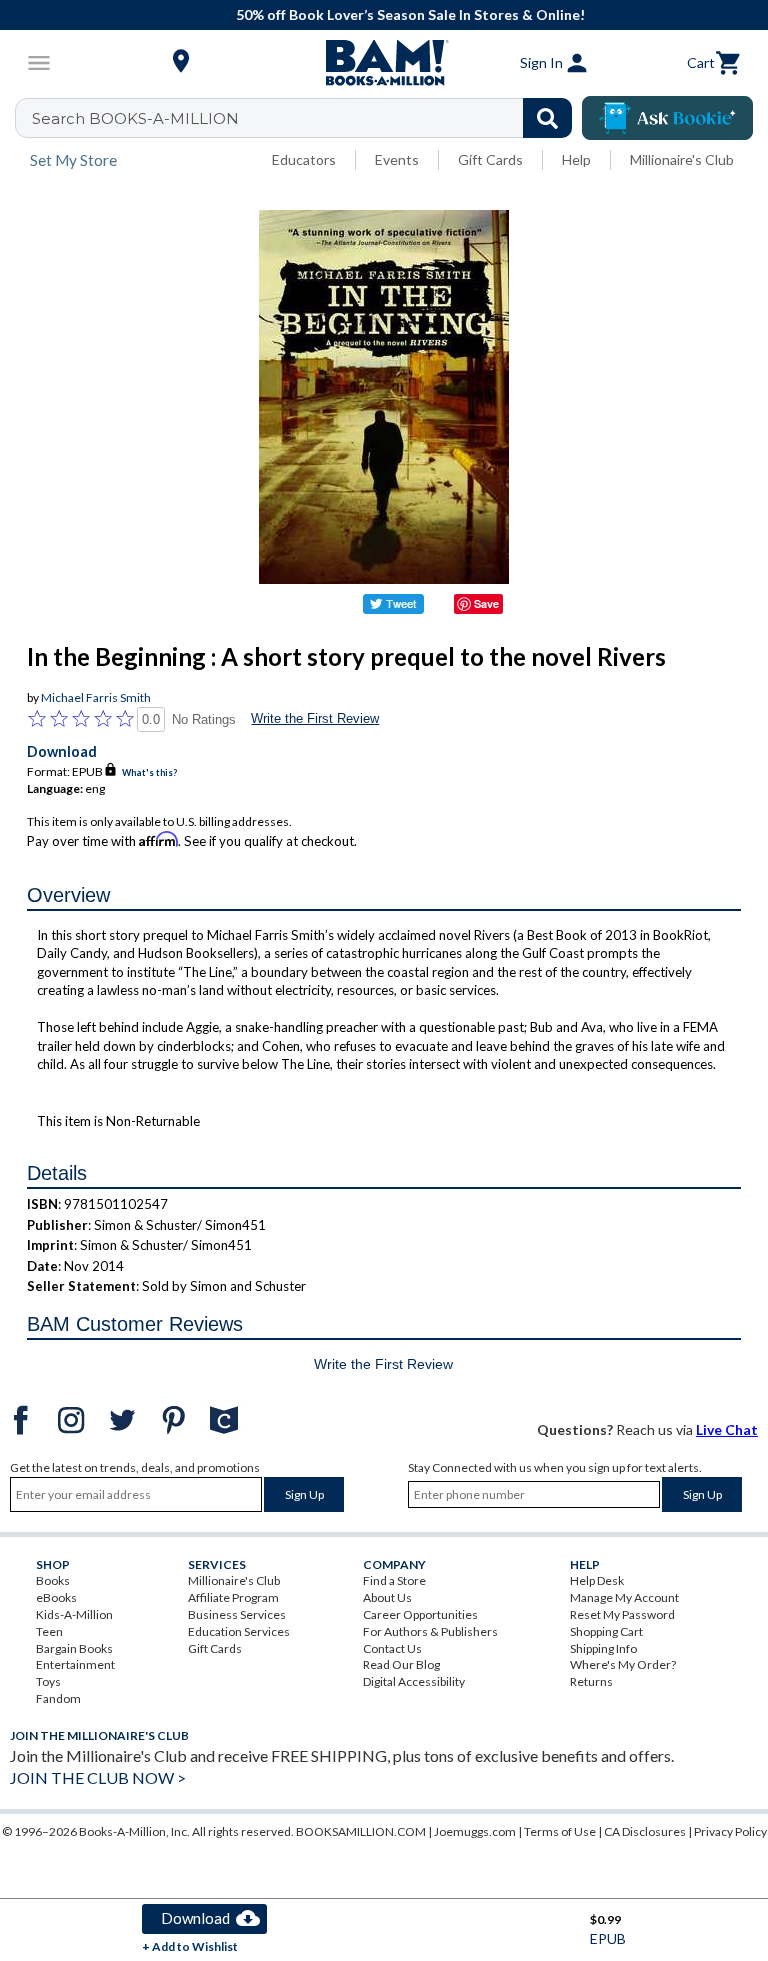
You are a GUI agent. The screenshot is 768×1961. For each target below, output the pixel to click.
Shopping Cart (606, 1631)
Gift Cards (490, 159)
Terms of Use (560, 1831)
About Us (387, 1597)
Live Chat (727, 1429)
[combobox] (306, 118)
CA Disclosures (645, 1831)
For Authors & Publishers (430, 1631)
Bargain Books (74, 1648)
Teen (49, 1631)
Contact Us (392, 1648)
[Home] (384, 63)
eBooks (56, 1597)
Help (576, 159)
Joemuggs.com (475, 1831)
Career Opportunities (420, 1614)
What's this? (149, 772)
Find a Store (394, 1580)
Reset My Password (622, 1614)
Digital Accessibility (414, 1681)
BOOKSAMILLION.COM (361, 1831)
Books (53, 1580)
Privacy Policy (730, 1831)
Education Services (239, 1631)
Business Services (237, 1614)
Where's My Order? (623, 1664)
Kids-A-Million (74, 1614)
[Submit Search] (547, 118)
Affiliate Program (233, 1597)
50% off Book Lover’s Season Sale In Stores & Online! (394, 14)
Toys (48, 1681)
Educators (304, 159)
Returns (591, 1681)
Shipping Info (603, 1648)
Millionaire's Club (682, 159)
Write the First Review (315, 718)
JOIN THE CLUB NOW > (98, 1777)
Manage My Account (624, 1597)
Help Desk (597, 1580)
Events (397, 159)
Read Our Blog (401, 1664)
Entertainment (75, 1664)
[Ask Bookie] (667, 118)
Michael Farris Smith (96, 697)
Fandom (58, 1698)
